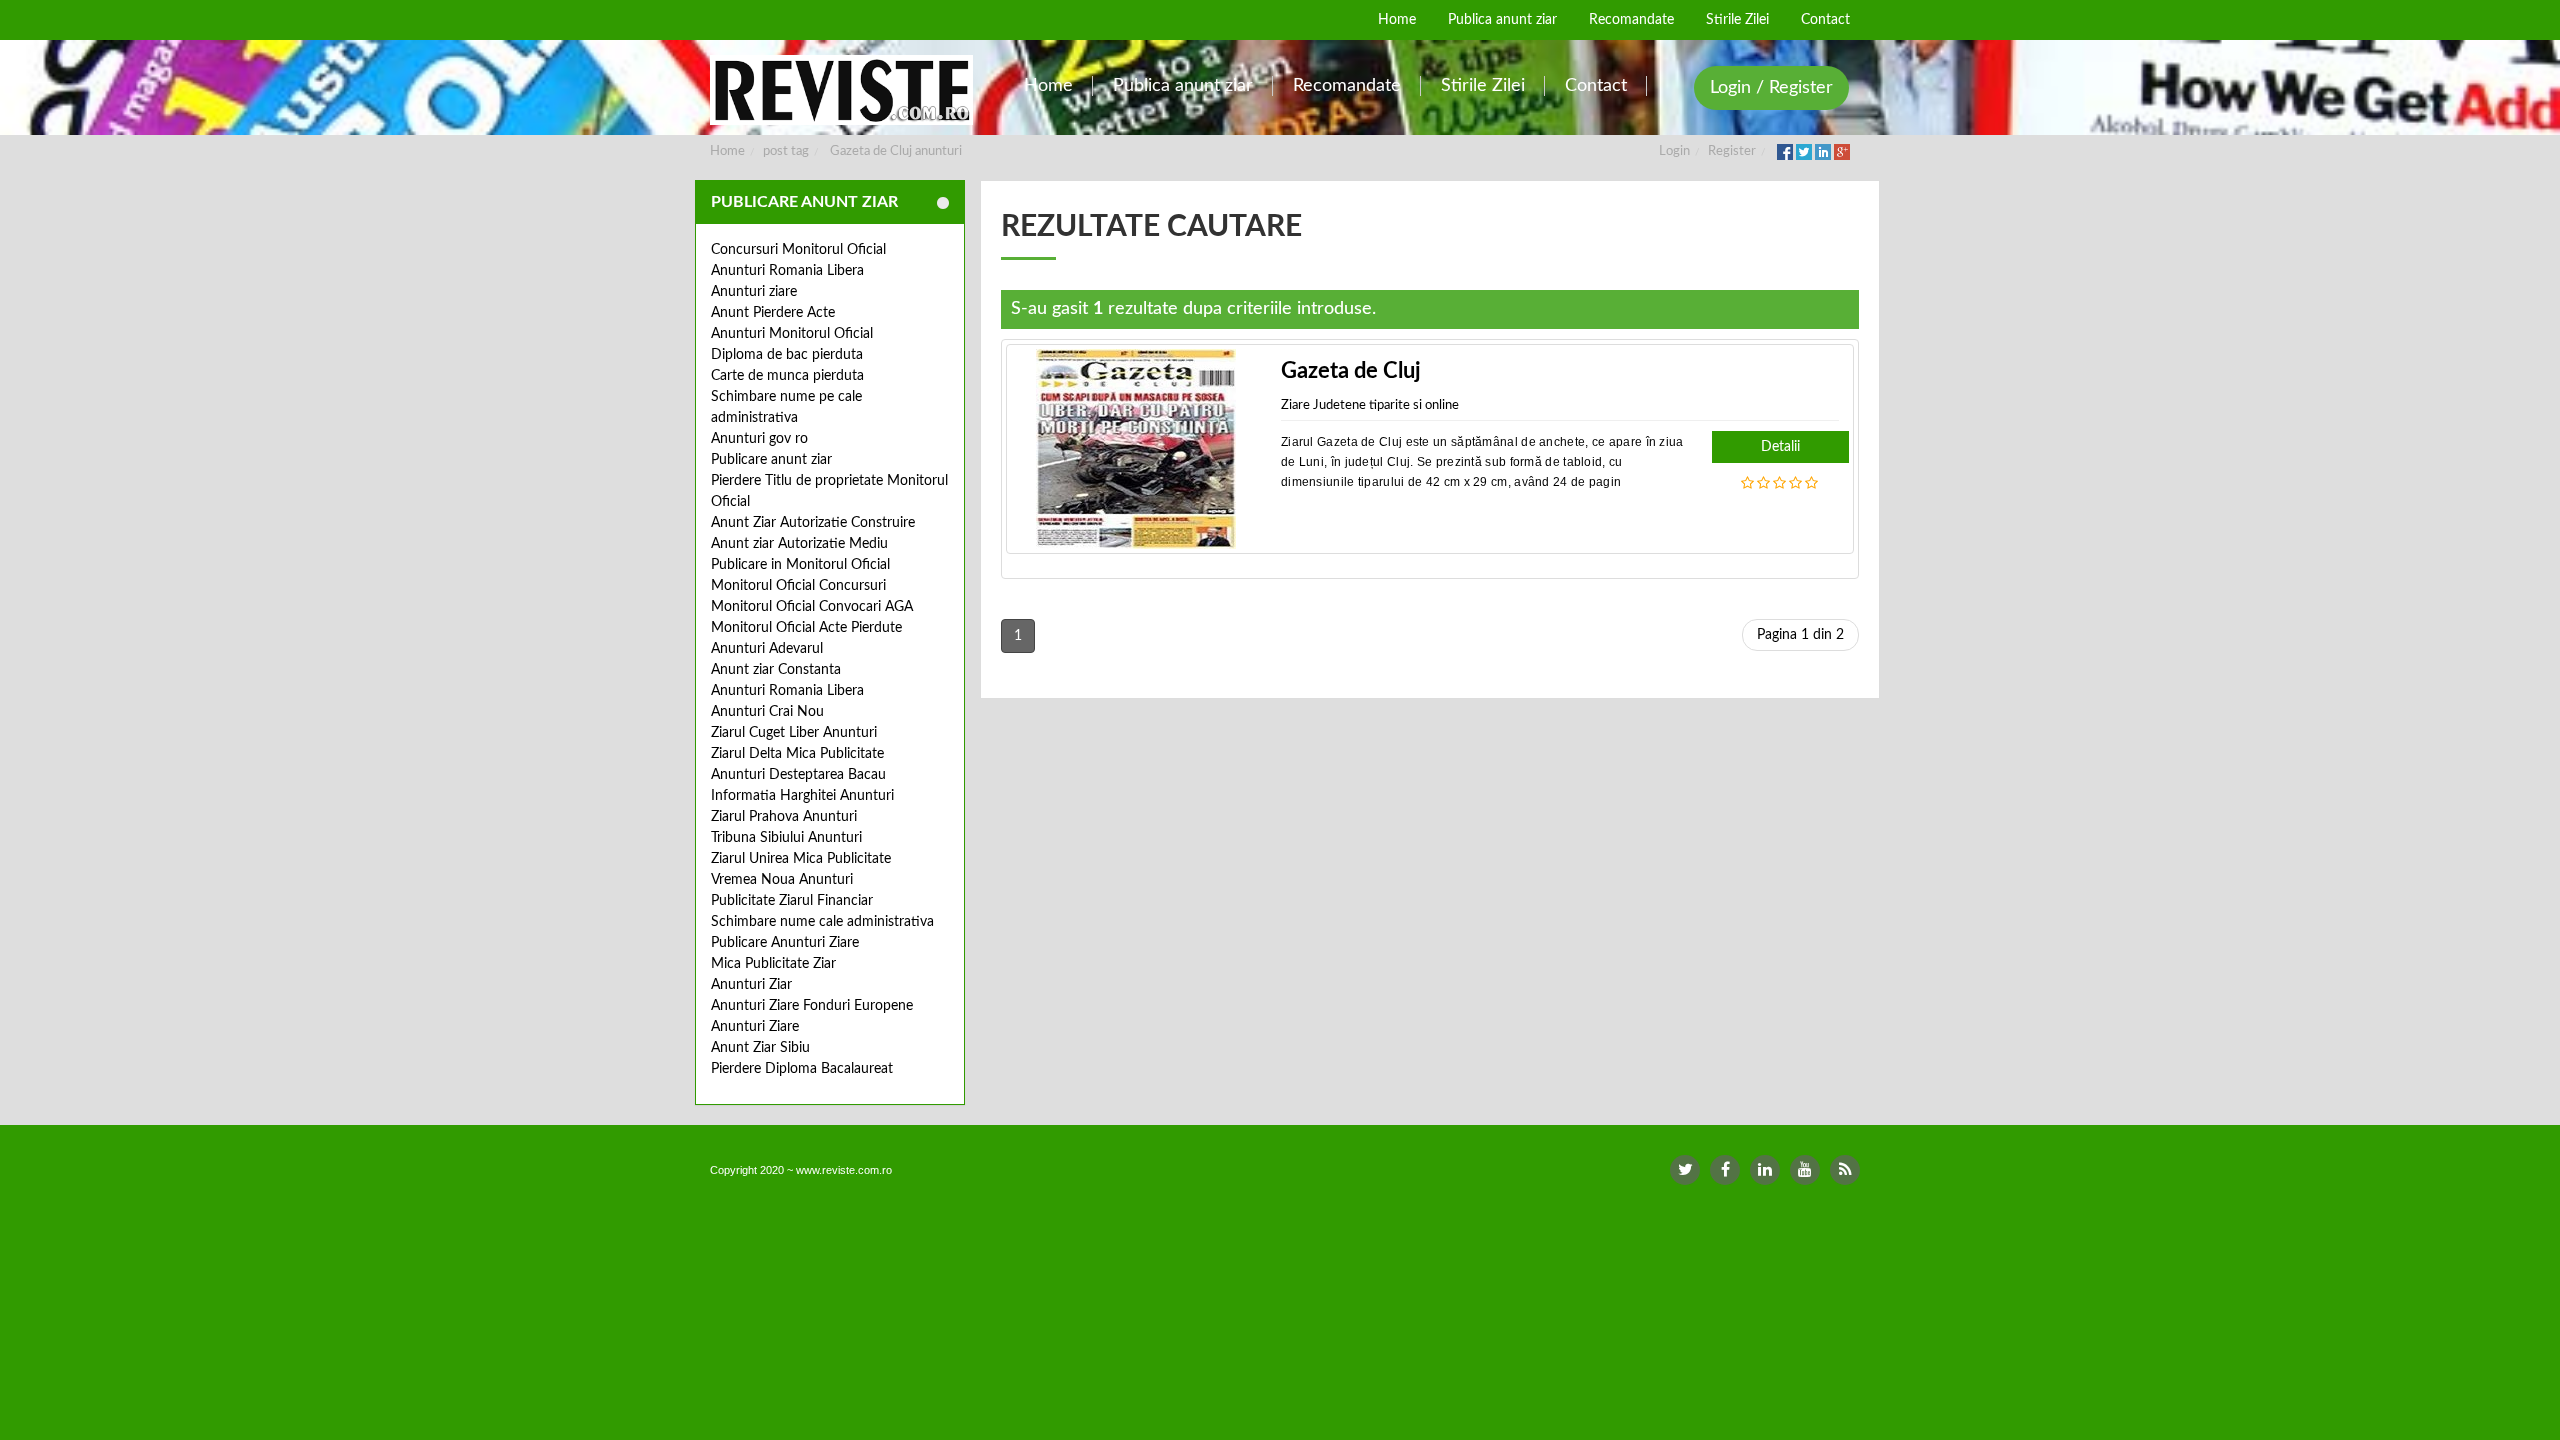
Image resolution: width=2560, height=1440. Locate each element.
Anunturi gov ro (759, 439)
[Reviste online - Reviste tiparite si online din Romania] (841, 90)
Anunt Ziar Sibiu (760, 1048)
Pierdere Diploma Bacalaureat (802, 1069)
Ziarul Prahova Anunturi (784, 817)
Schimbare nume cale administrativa (822, 922)
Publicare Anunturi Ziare (785, 943)
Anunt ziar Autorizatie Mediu (799, 544)
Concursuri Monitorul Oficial (798, 250)
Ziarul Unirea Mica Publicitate (801, 859)
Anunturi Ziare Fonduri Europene (812, 1006)
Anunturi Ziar (751, 985)
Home (727, 151)
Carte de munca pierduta (787, 376)
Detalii (1780, 447)
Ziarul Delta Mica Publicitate (797, 754)
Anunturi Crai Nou (767, 712)
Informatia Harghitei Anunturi (802, 796)
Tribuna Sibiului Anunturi (786, 838)
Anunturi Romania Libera (787, 271)
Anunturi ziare (754, 292)
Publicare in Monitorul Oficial (800, 565)
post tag (786, 151)
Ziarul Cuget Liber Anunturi (794, 733)
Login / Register (1771, 88)
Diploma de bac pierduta (787, 355)
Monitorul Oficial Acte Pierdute (806, 628)
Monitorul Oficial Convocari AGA (812, 607)
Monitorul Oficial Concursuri (798, 586)
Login (1674, 151)
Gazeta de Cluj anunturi (896, 151)
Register (1732, 151)
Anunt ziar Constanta (776, 670)
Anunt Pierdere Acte (773, 313)
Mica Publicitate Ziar (773, 964)
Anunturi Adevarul (767, 649)
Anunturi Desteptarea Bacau (798, 775)
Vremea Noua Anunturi (782, 880)
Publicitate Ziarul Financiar (792, 901)
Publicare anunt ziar (771, 460)
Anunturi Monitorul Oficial (792, 334)
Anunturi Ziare (755, 1027)
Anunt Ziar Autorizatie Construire (813, 523)
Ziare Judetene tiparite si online (1370, 405)
